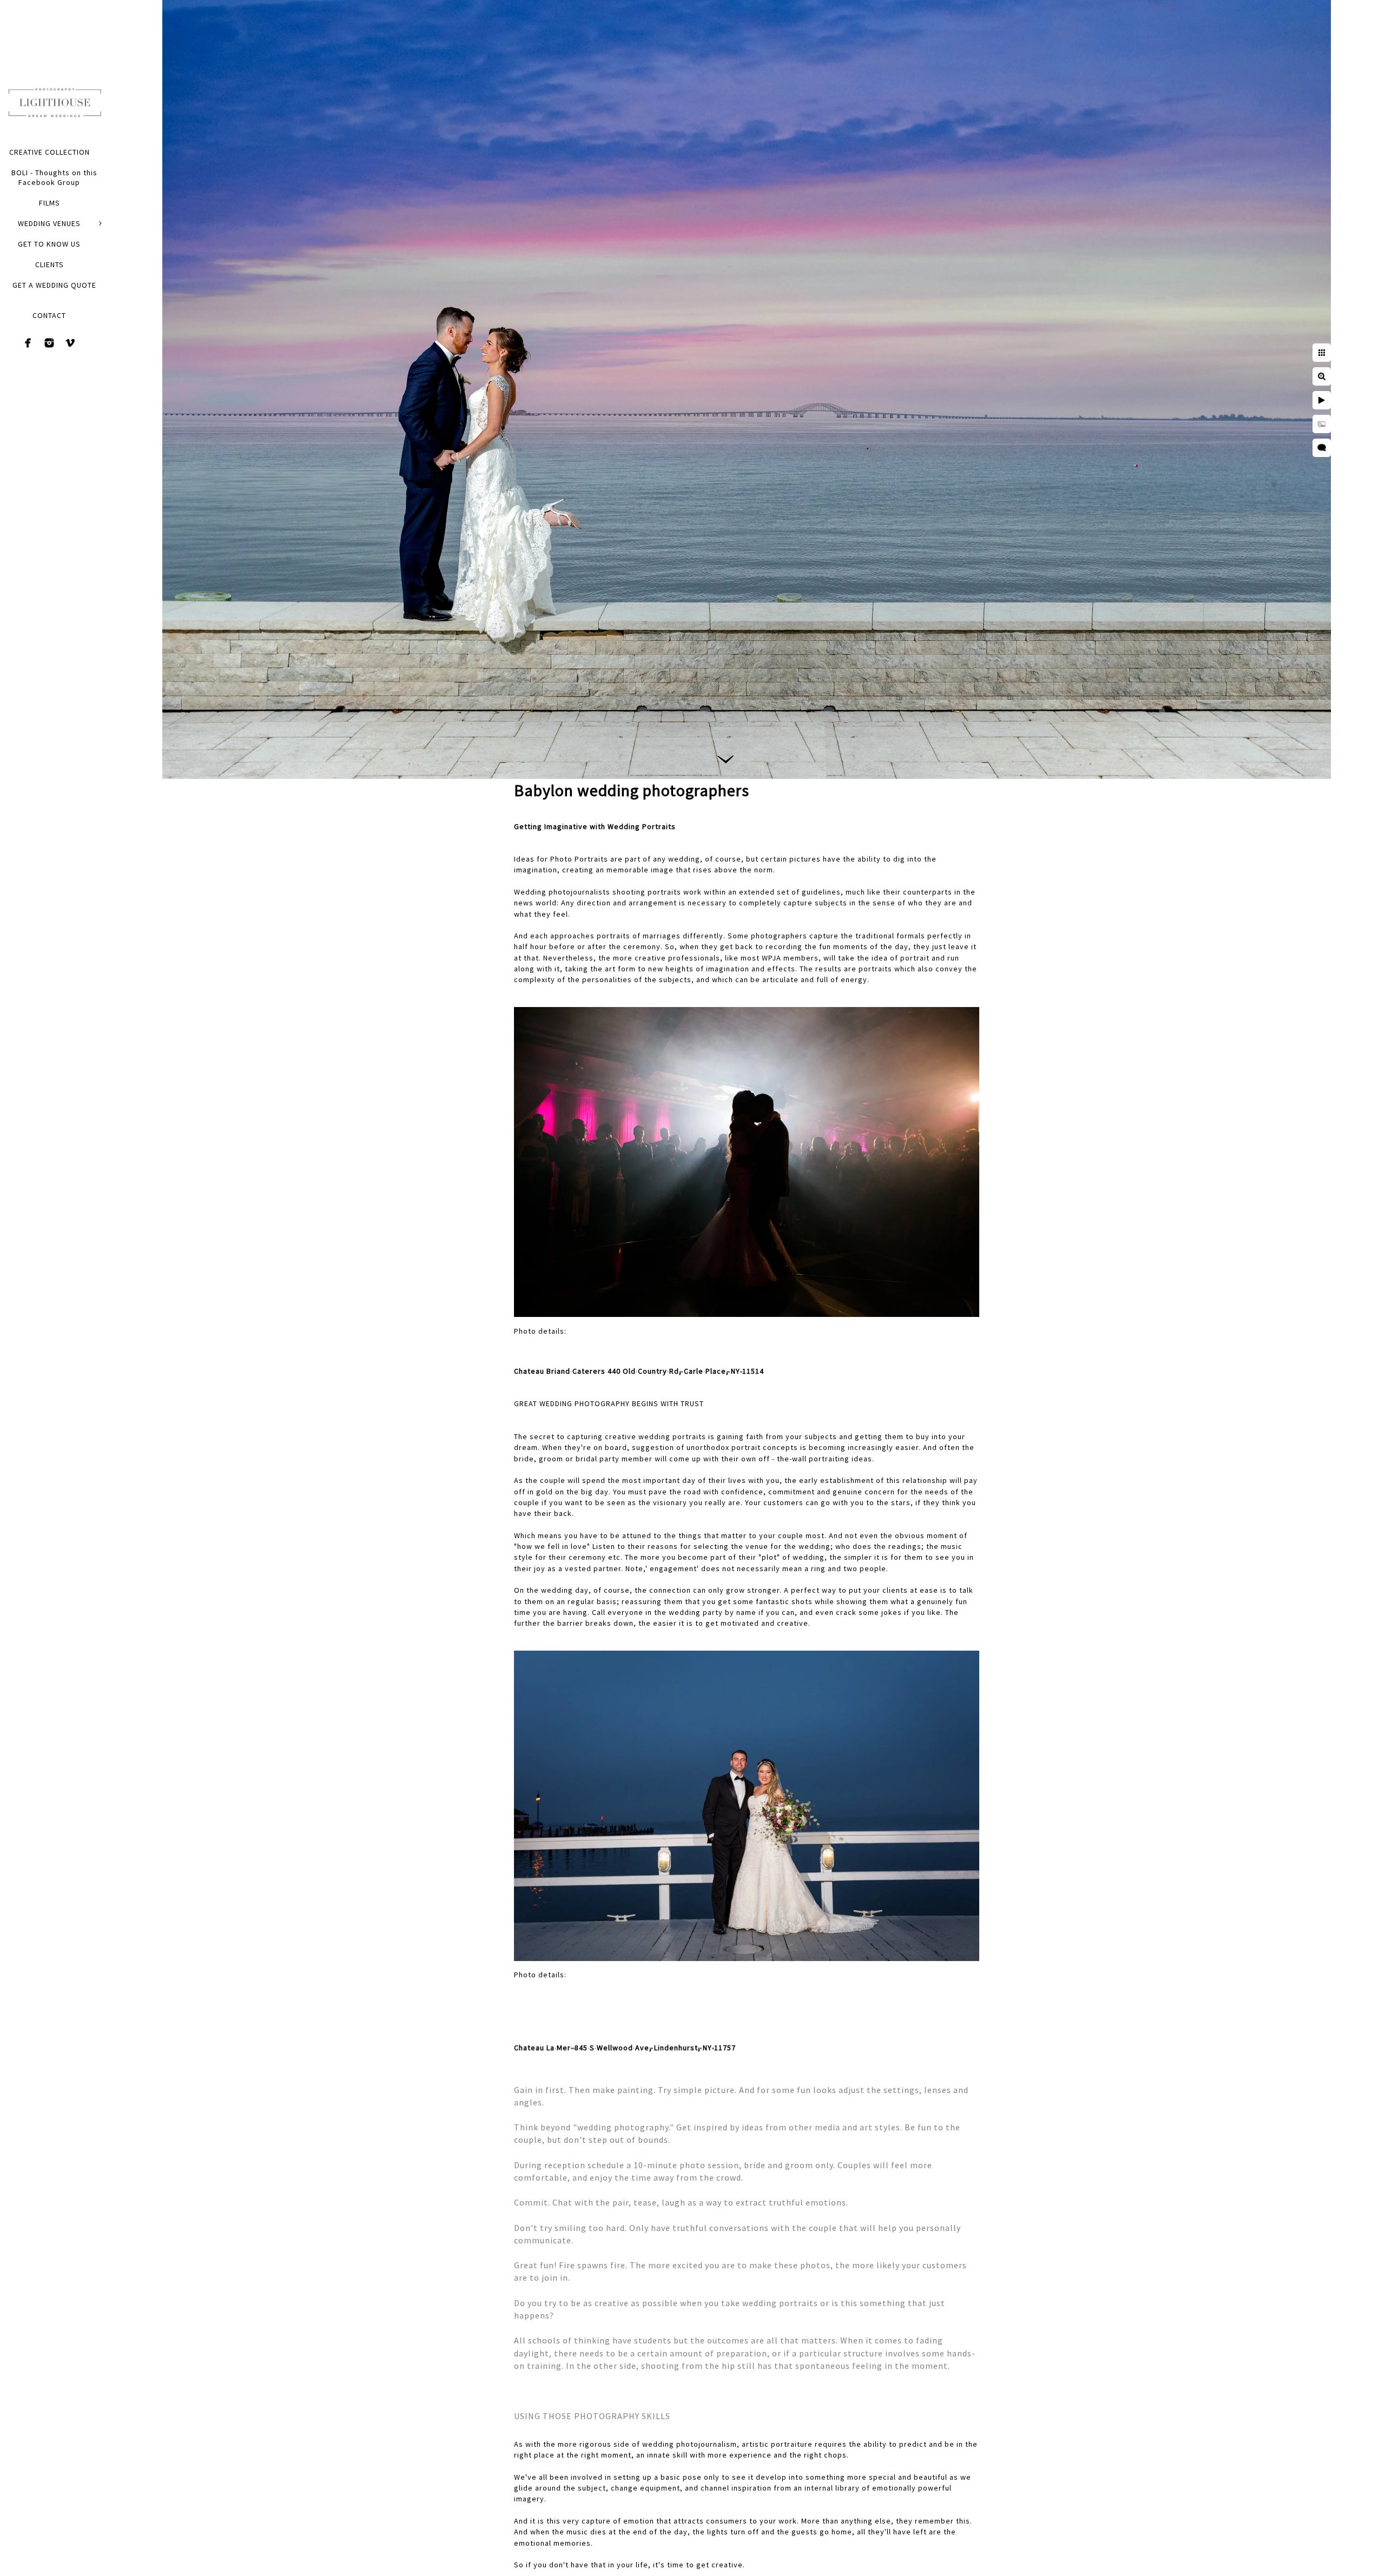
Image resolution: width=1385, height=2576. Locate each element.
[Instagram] (49, 343)
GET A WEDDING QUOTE (54, 285)
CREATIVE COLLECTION (50, 152)
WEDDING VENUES (49, 223)
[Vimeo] (70, 343)
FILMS (50, 203)
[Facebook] (28, 343)
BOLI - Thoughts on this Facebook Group (54, 177)
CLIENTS (50, 264)
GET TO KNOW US (49, 244)
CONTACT (49, 315)
